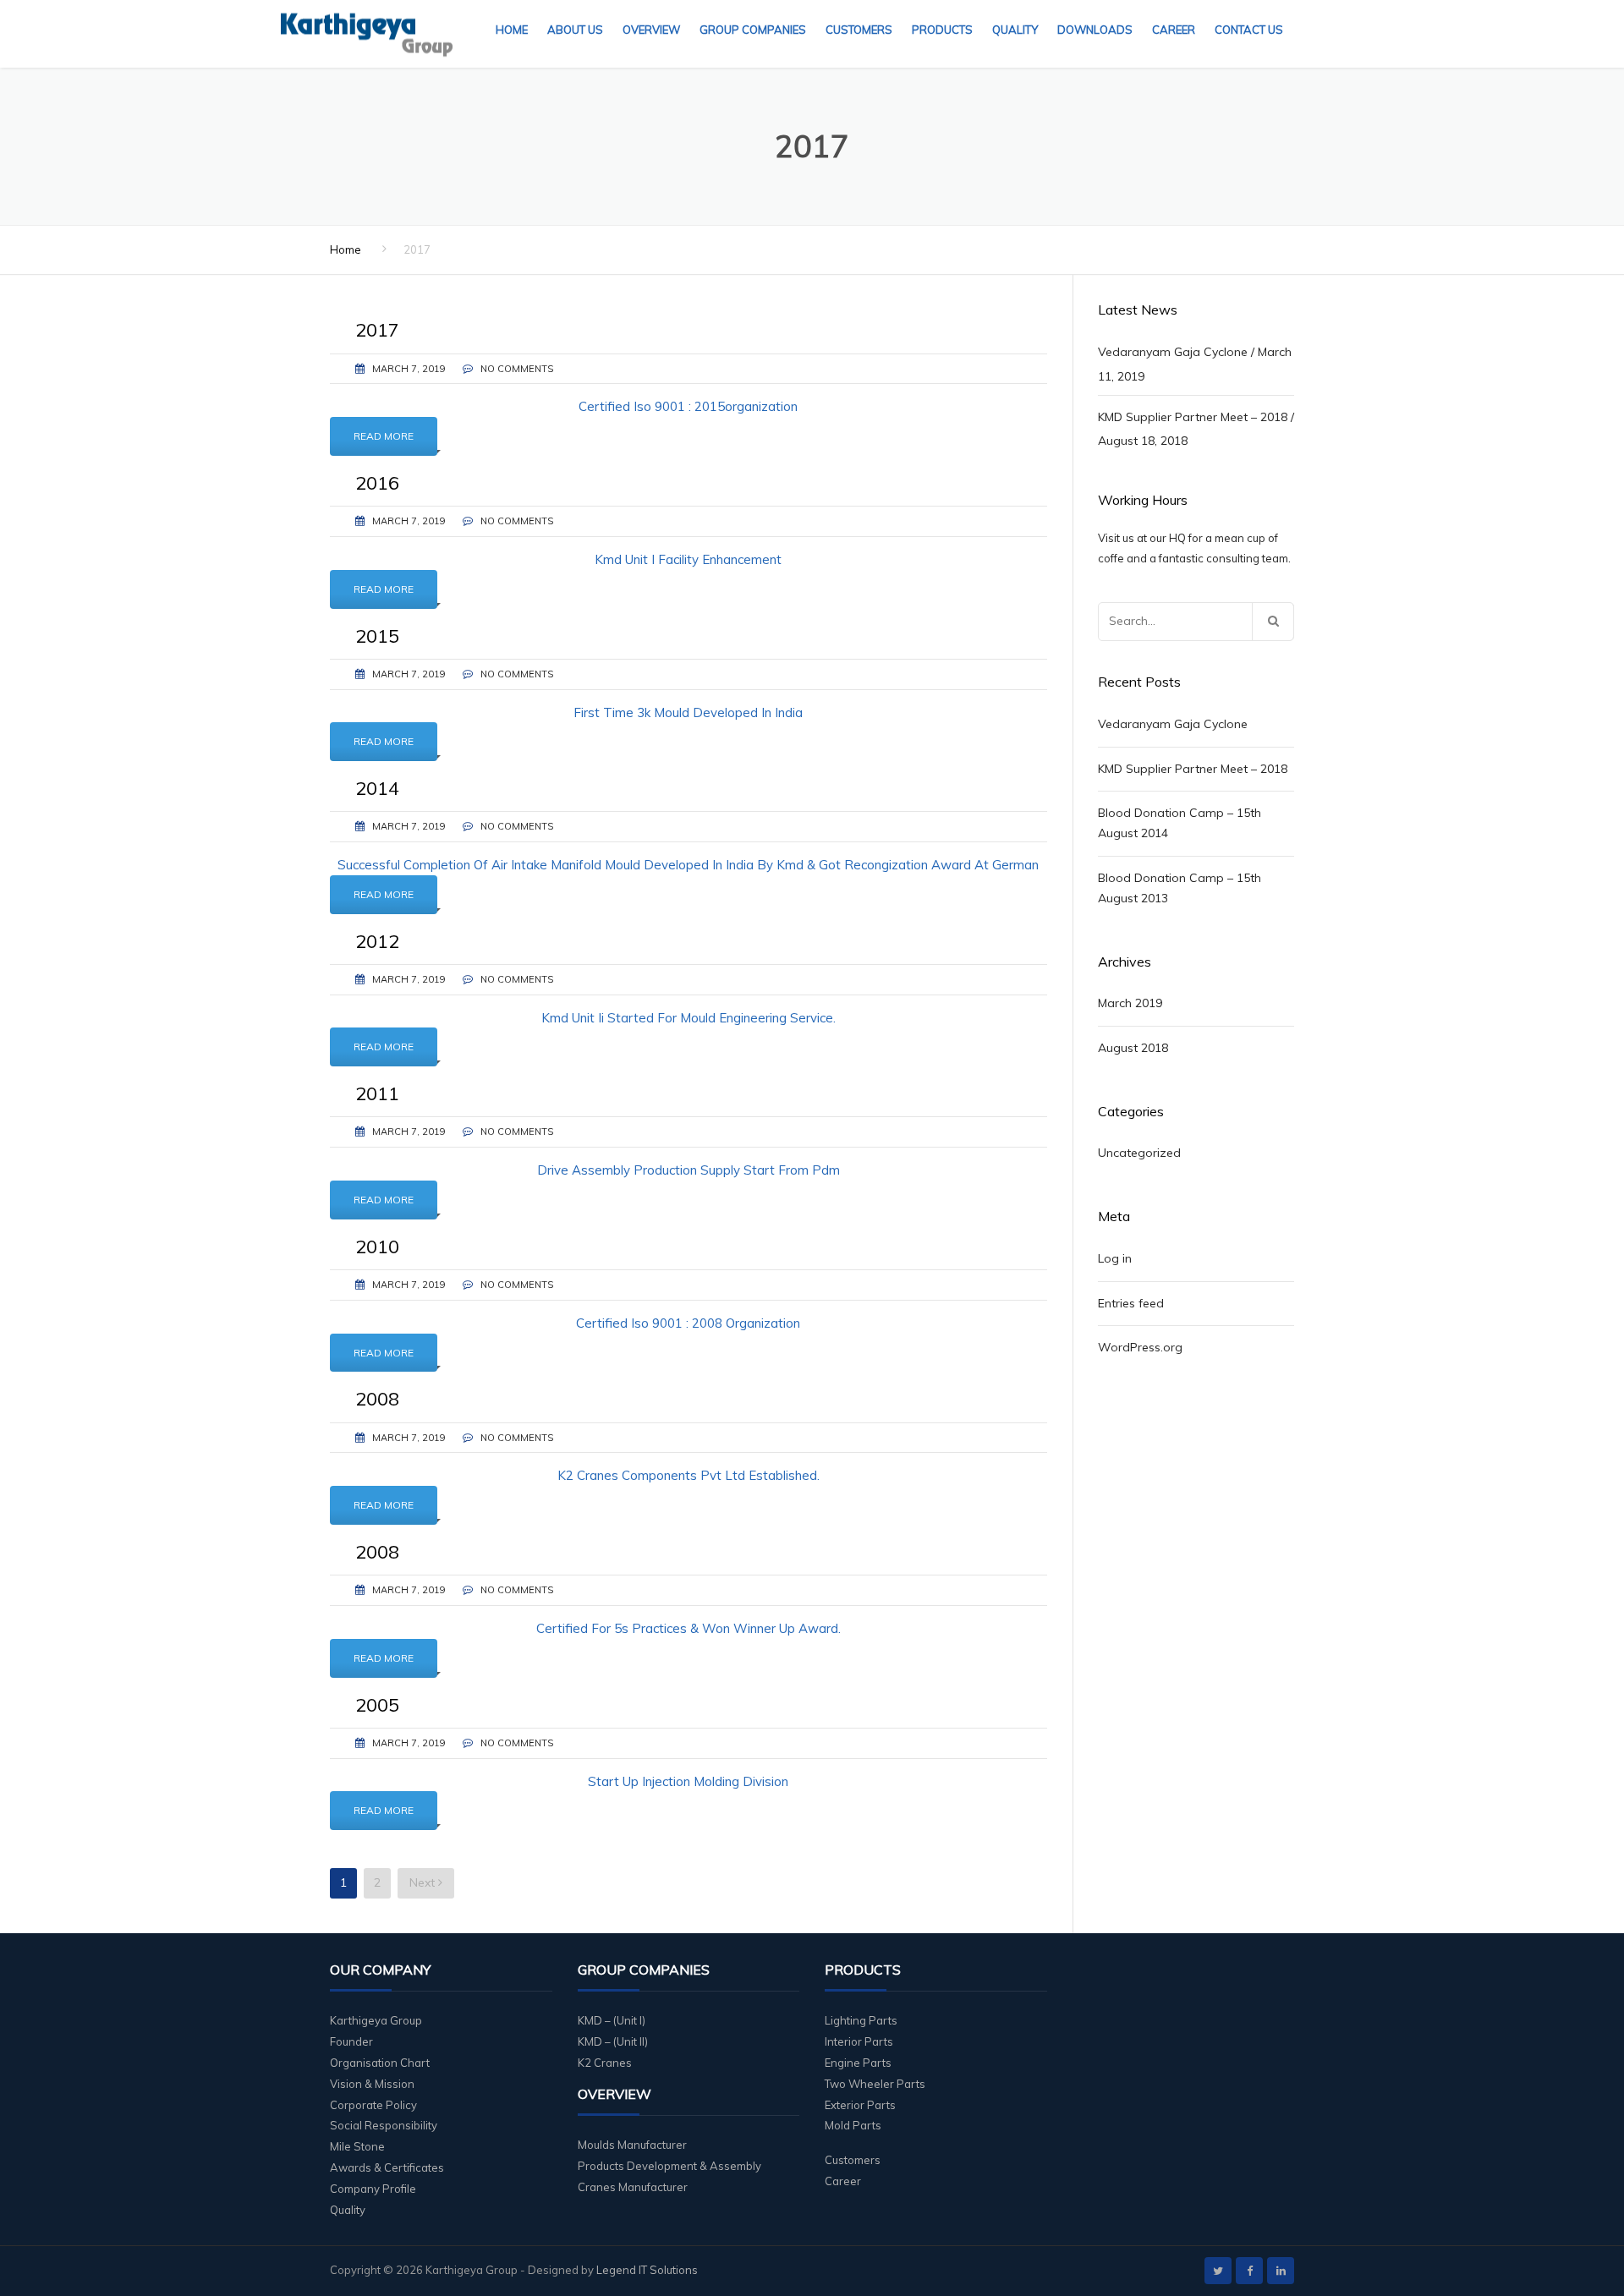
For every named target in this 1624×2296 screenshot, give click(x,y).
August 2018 (1133, 1048)
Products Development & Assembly (669, 2166)
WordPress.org (1140, 1347)
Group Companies (753, 30)
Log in (1115, 1258)
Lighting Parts (861, 2020)
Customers (859, 30)
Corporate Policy (373, 2105)
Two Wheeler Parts (875, 2084)
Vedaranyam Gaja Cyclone (1173, 352)
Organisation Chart (380, 2063)
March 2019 (1130, 1003)
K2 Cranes (605, 2063)
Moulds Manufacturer (632, 2145)
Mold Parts (853, 2125)
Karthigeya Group (376, 2020)
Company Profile (373, 2189)
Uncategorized (1139, 1153)
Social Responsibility (384, 2125)
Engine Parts (858, 2063)
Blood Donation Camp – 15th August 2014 (1180, 823)
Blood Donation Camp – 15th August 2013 (1180, 888)
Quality (1015, 30)
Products (942, 30)
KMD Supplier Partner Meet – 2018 (1193, 417)
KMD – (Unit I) (612, 2020)
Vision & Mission (372, 2084)
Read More (384, 436)
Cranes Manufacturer (633, 2187)
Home (512, 30)
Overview (651, 30)
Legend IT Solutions (647, 2270)
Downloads (1095, 30)
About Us (575, 30)
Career (1174, 30)
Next (424, 1882)
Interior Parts (859, 2041)
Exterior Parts (860, 2105)
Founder (351, 2041)
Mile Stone (357, 2146)
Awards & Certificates (387, 2167)
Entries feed (1131, 1303)
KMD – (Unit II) (613, 2041)
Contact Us (1249, 30)
